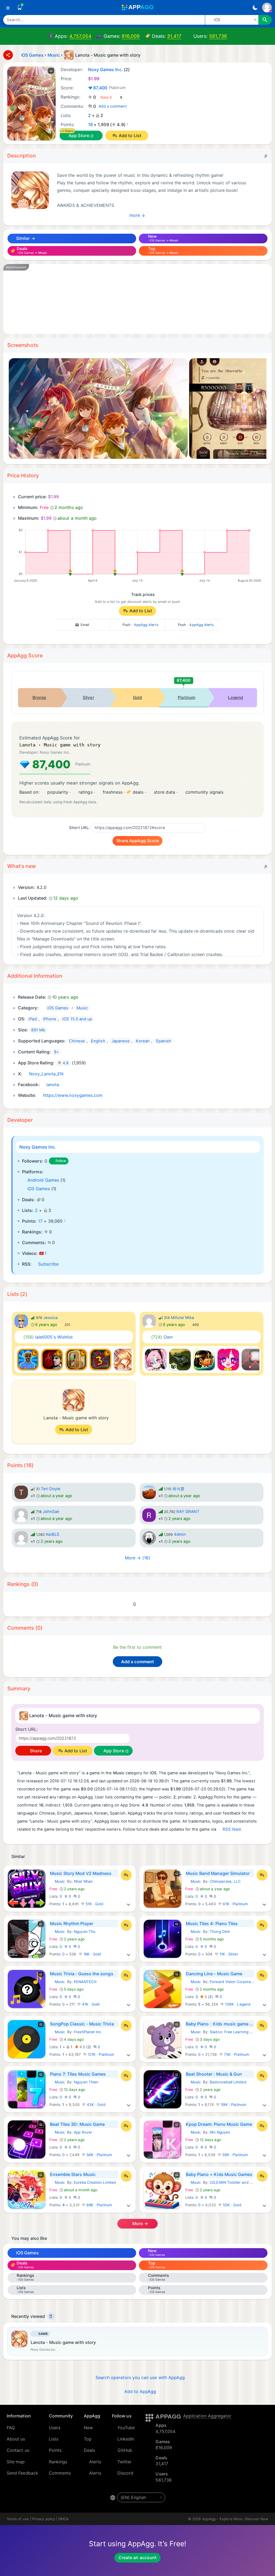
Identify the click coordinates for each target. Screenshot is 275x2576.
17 (40, 1221)
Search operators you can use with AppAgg (140, 2377)
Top (88, 2439)
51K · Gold (94, 1904)
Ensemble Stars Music (73, 2174)
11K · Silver (228, 1954)
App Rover (83, 2132)
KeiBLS (53, 1534)
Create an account (137, 2557)
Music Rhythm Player (72, 1923)
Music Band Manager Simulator (218, 1873)
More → (140, 2223)
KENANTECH (85, 1982)
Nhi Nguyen (220, 2132)
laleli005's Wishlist (48, 1337)
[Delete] (51, 2316)
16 (91, 124)
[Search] (265, 20)
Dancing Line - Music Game (214, 1974)
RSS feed (232, 1829)
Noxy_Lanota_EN (46, 1074)
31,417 (174, 36)
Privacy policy (44, 2519)
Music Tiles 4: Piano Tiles (212, 1923)
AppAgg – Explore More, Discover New (235, 2519)
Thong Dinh (220, 1932)
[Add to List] (126, 1875)
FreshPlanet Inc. (88, 2032)
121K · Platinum (100, 2054)
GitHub (125, 2450)
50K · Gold (232, 2205)
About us (16, 2439)
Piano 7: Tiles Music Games (78, 2074)
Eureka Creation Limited (95, 2182)
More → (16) (137, 1558)
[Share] (8, 55)
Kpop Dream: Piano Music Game (219, 2124)
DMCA (64, 2519)
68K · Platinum (99, 2205)
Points (55, 2450)
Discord (125, 2473)
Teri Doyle (51, 1489)
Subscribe (48, 1264)
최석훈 (178, 1489)
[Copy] (266, 156)
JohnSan (51, 1512)
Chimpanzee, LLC (225, 1881)
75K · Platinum (236, 2054)
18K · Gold (92, 1954)
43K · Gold (96, 2105)
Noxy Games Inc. (38, 1147)
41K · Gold (90, 2004)
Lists (54, 2439)
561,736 (218, 36)
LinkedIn (126, 2439)
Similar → (25, 238)
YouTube (126, 2428)
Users (55, 2428)
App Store (79, 135)
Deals (89, 2450)
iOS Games (39, 1189)
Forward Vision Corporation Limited (240, 1982)
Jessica (50, 1318)
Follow (61, 1161)
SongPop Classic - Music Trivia (82, 2024)
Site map (16, 2462)
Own (162, 1337)
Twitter (125, 2462)
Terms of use (18, 2519)
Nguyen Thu (85, 1932)
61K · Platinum (235, 1904)
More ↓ (137, 215)
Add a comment (113, 106)
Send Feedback (22, 2473)
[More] (129, 1904)
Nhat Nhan (83, 1881)
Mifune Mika (182, 1318)
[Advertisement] (137, 299)
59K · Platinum (233, 2105)
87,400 (109, 88)
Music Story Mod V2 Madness (81, 1873)
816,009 (131, 36)
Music (57, 1881)
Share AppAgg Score (137, 841)
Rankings (58, 2462)
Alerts (95, 2462)
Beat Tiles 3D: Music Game (77, 2124)
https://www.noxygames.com (73, 1095)
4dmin (180, 1534)
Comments (60, 2473)
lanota (53, 1084)
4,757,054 (80, 36)
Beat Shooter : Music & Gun (214, 2074)
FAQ (11, 2428)
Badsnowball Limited (228, 2082)
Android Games (43, 1180)
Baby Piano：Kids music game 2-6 (220, 2024)
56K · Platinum (99, 2155)
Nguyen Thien (86, 2082)
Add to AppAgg (140, 2391)
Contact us (18, 2450)
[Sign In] (267, 8)
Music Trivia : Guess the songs (82, 1974)
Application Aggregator (207, 2416)
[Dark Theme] (255, 8)
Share (35, 1751)
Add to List (130, 135)
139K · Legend (237, 2004)
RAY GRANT (188, 1512)
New (88, 2428)
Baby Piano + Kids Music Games (219, 2174)
